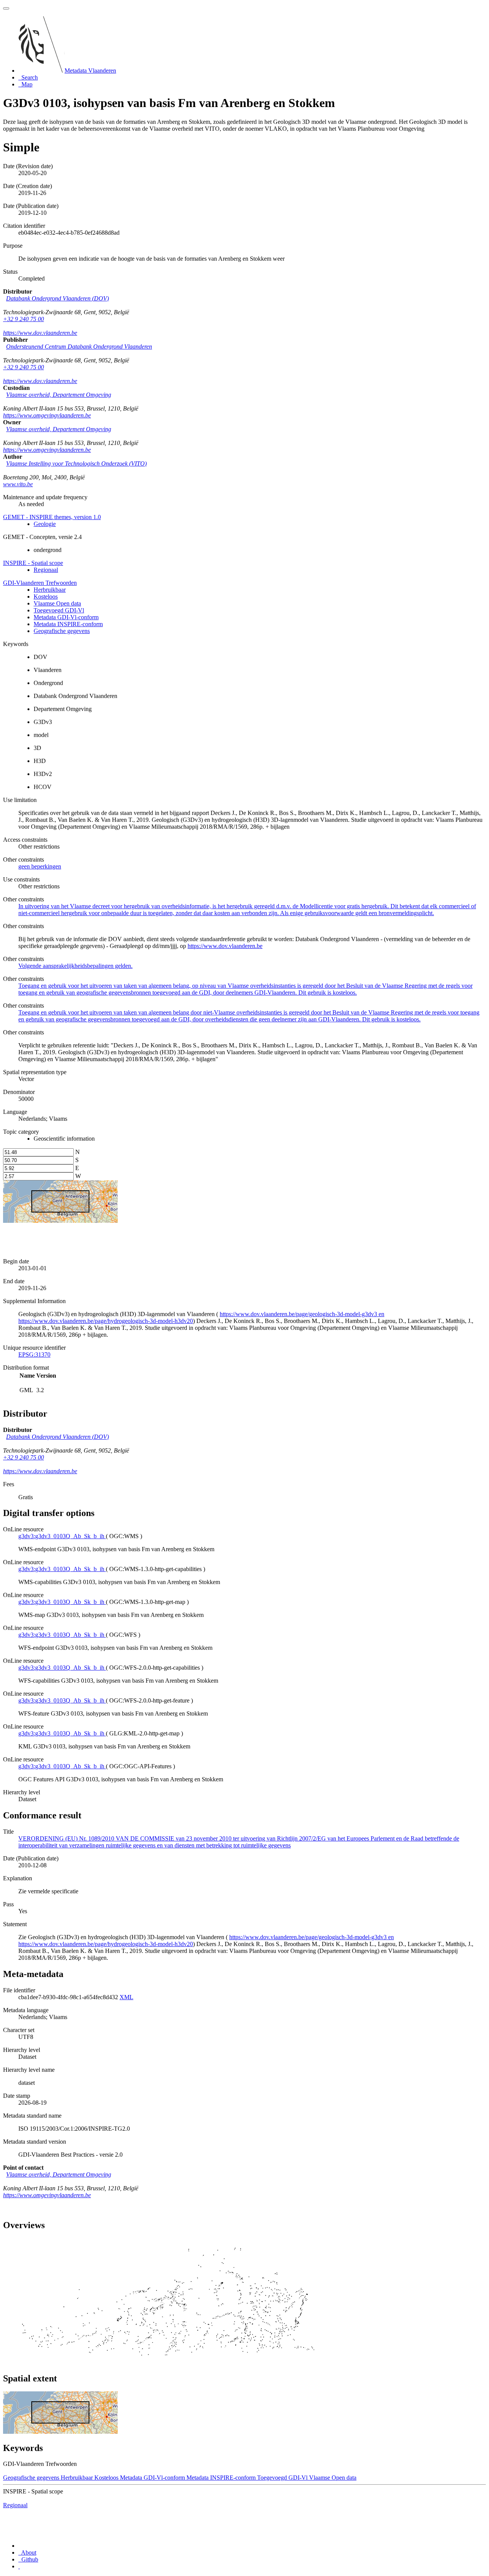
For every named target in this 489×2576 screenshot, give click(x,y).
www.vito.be (18, 484)
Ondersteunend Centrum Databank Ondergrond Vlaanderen (79, 347)
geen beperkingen (40, 866)
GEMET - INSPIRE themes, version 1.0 (52, 517)
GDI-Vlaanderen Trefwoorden (40, 583)
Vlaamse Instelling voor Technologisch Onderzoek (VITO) (76, 463)
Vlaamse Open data (57, 603)
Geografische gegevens (62, 631)
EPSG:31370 (34, 1355)
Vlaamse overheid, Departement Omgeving (59, 395)
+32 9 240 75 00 (23, 319)
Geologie (45, 524)
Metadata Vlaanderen (90, 71)
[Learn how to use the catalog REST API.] (19, 2566)
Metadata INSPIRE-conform (68, 624)
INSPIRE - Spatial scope (33, 563)
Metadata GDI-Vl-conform (66, 617)
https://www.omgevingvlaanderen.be (47, 415)
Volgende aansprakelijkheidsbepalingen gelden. (75, 966)
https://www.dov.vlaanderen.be (40, 333)
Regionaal (46, 570)
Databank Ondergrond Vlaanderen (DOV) (57, 298)
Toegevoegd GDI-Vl (59, 610)
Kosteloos (46, 597)
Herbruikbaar (50, 590)
